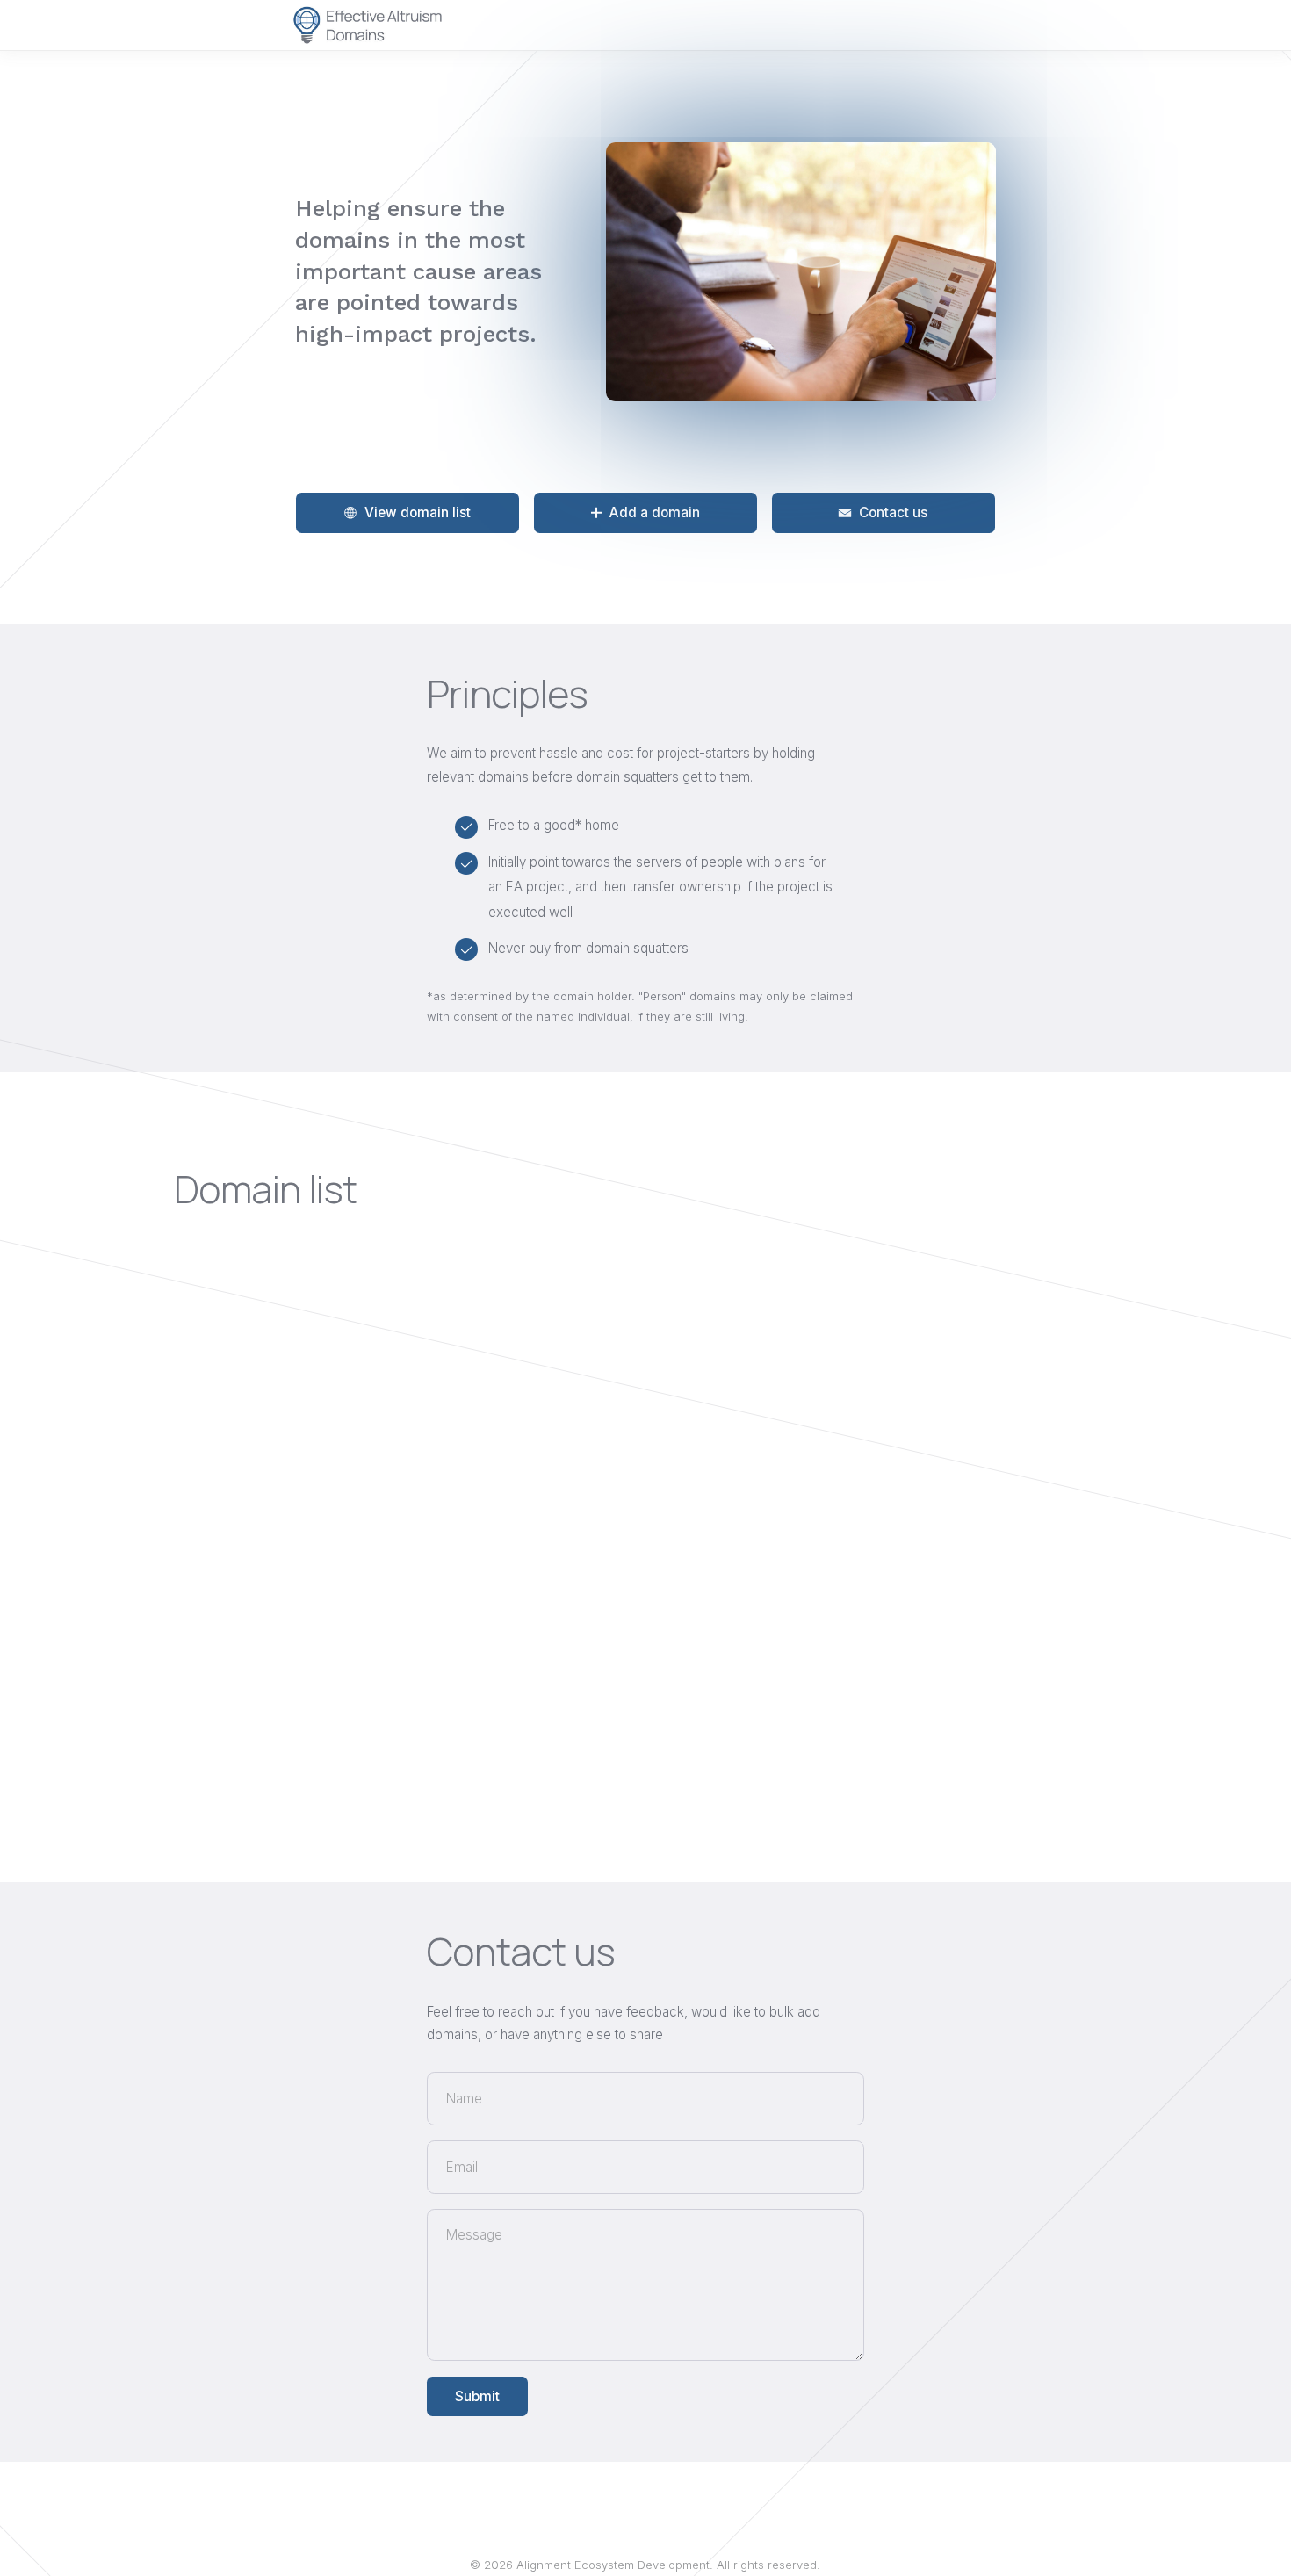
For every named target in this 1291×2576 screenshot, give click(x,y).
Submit (477, 2396)
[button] (407, 513)
